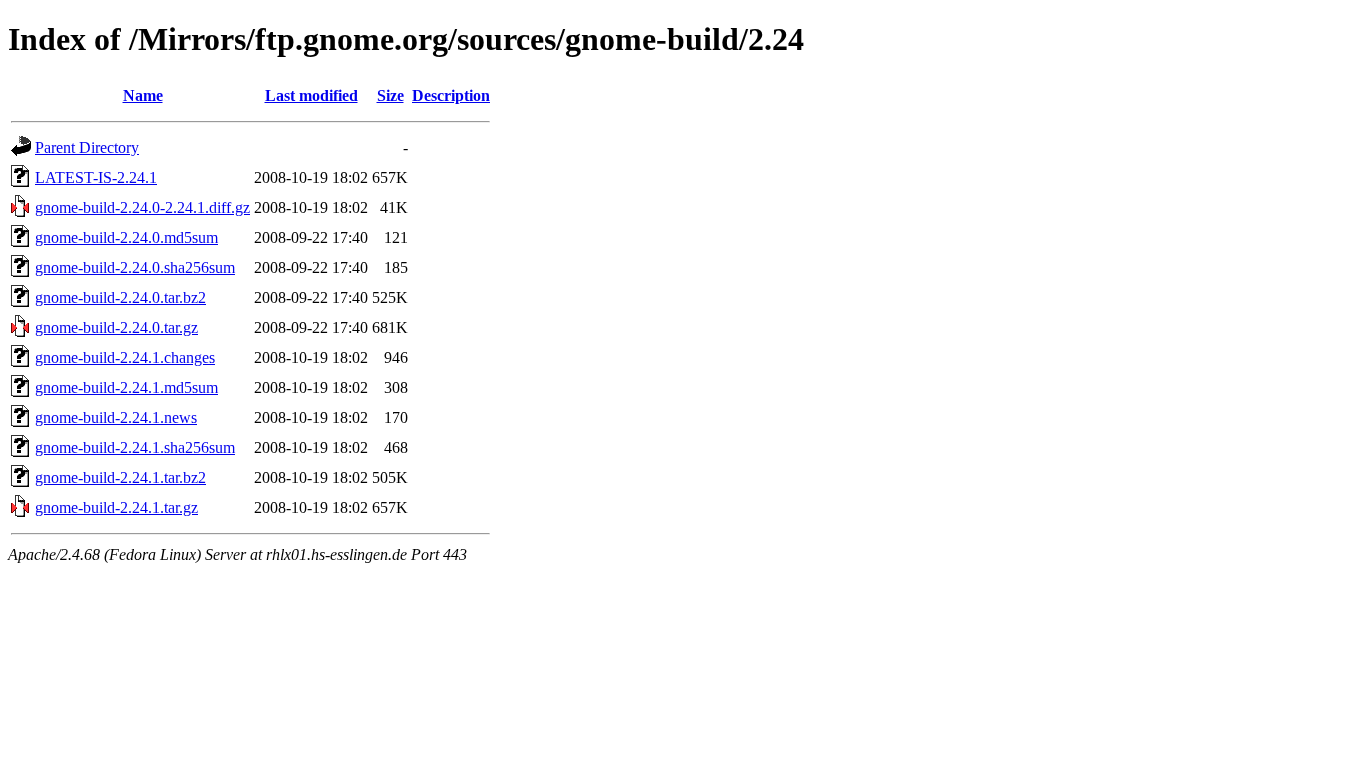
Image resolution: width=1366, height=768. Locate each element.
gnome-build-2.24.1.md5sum (126, 387)
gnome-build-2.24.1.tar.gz (116, 507)
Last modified (311, 95)
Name (143, 95)
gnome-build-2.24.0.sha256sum (135, 267)
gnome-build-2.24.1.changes (125, 357)
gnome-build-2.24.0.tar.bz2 (120, 297)
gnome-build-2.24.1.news (116, 417)
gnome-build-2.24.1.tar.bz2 (120, 477)
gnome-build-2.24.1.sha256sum (135, 447)
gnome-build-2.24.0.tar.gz (116, 327)
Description (451, 95)
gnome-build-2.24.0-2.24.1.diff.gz (142, 207)
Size (390, 95)
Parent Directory (87, 147)
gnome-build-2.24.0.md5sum (126, 237)
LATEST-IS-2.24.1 (96, 177)
